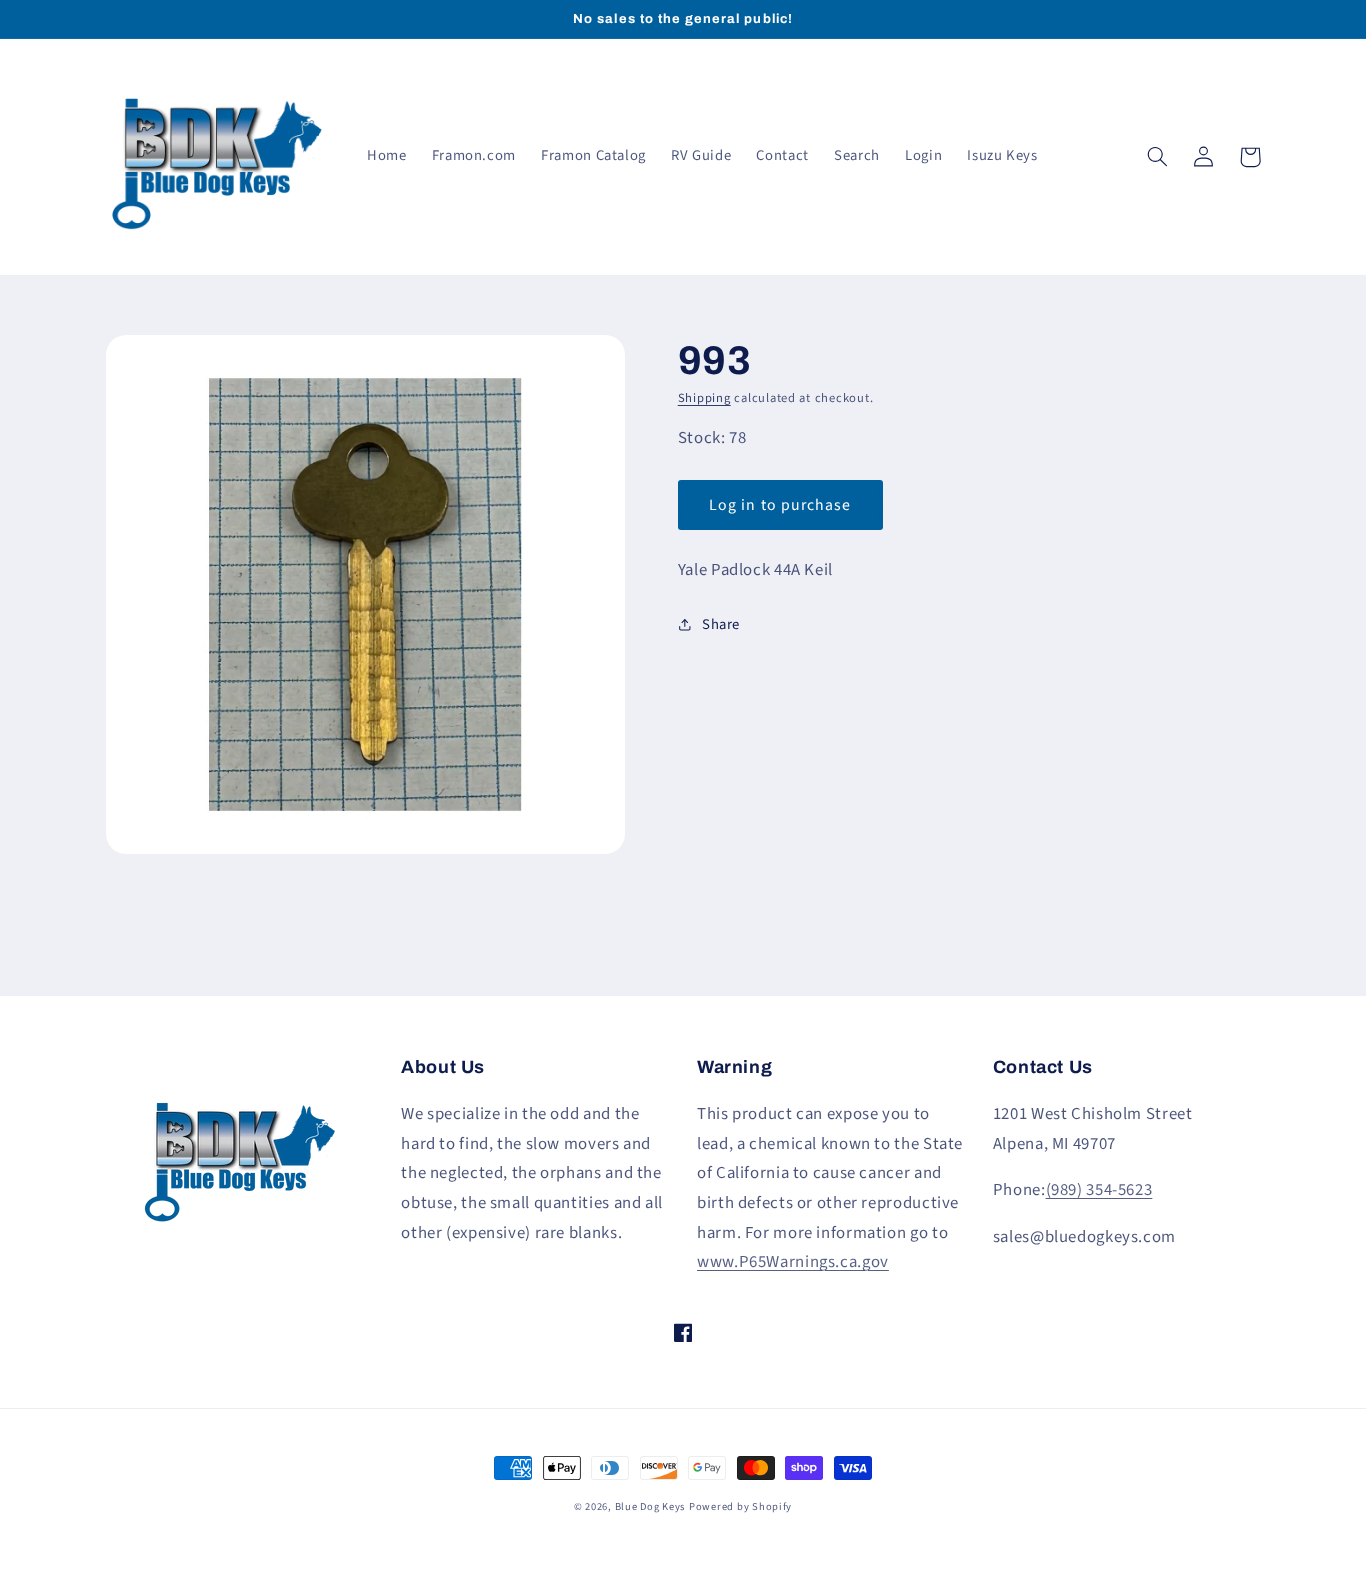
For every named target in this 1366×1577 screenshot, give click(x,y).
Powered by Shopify (740, 1506)
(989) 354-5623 (1099, 1190)
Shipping (704, 398)
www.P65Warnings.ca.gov (793, 1262)
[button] (1158, 157)
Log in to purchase (780, 505)
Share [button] (721, 624)
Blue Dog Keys (650, 1506)
